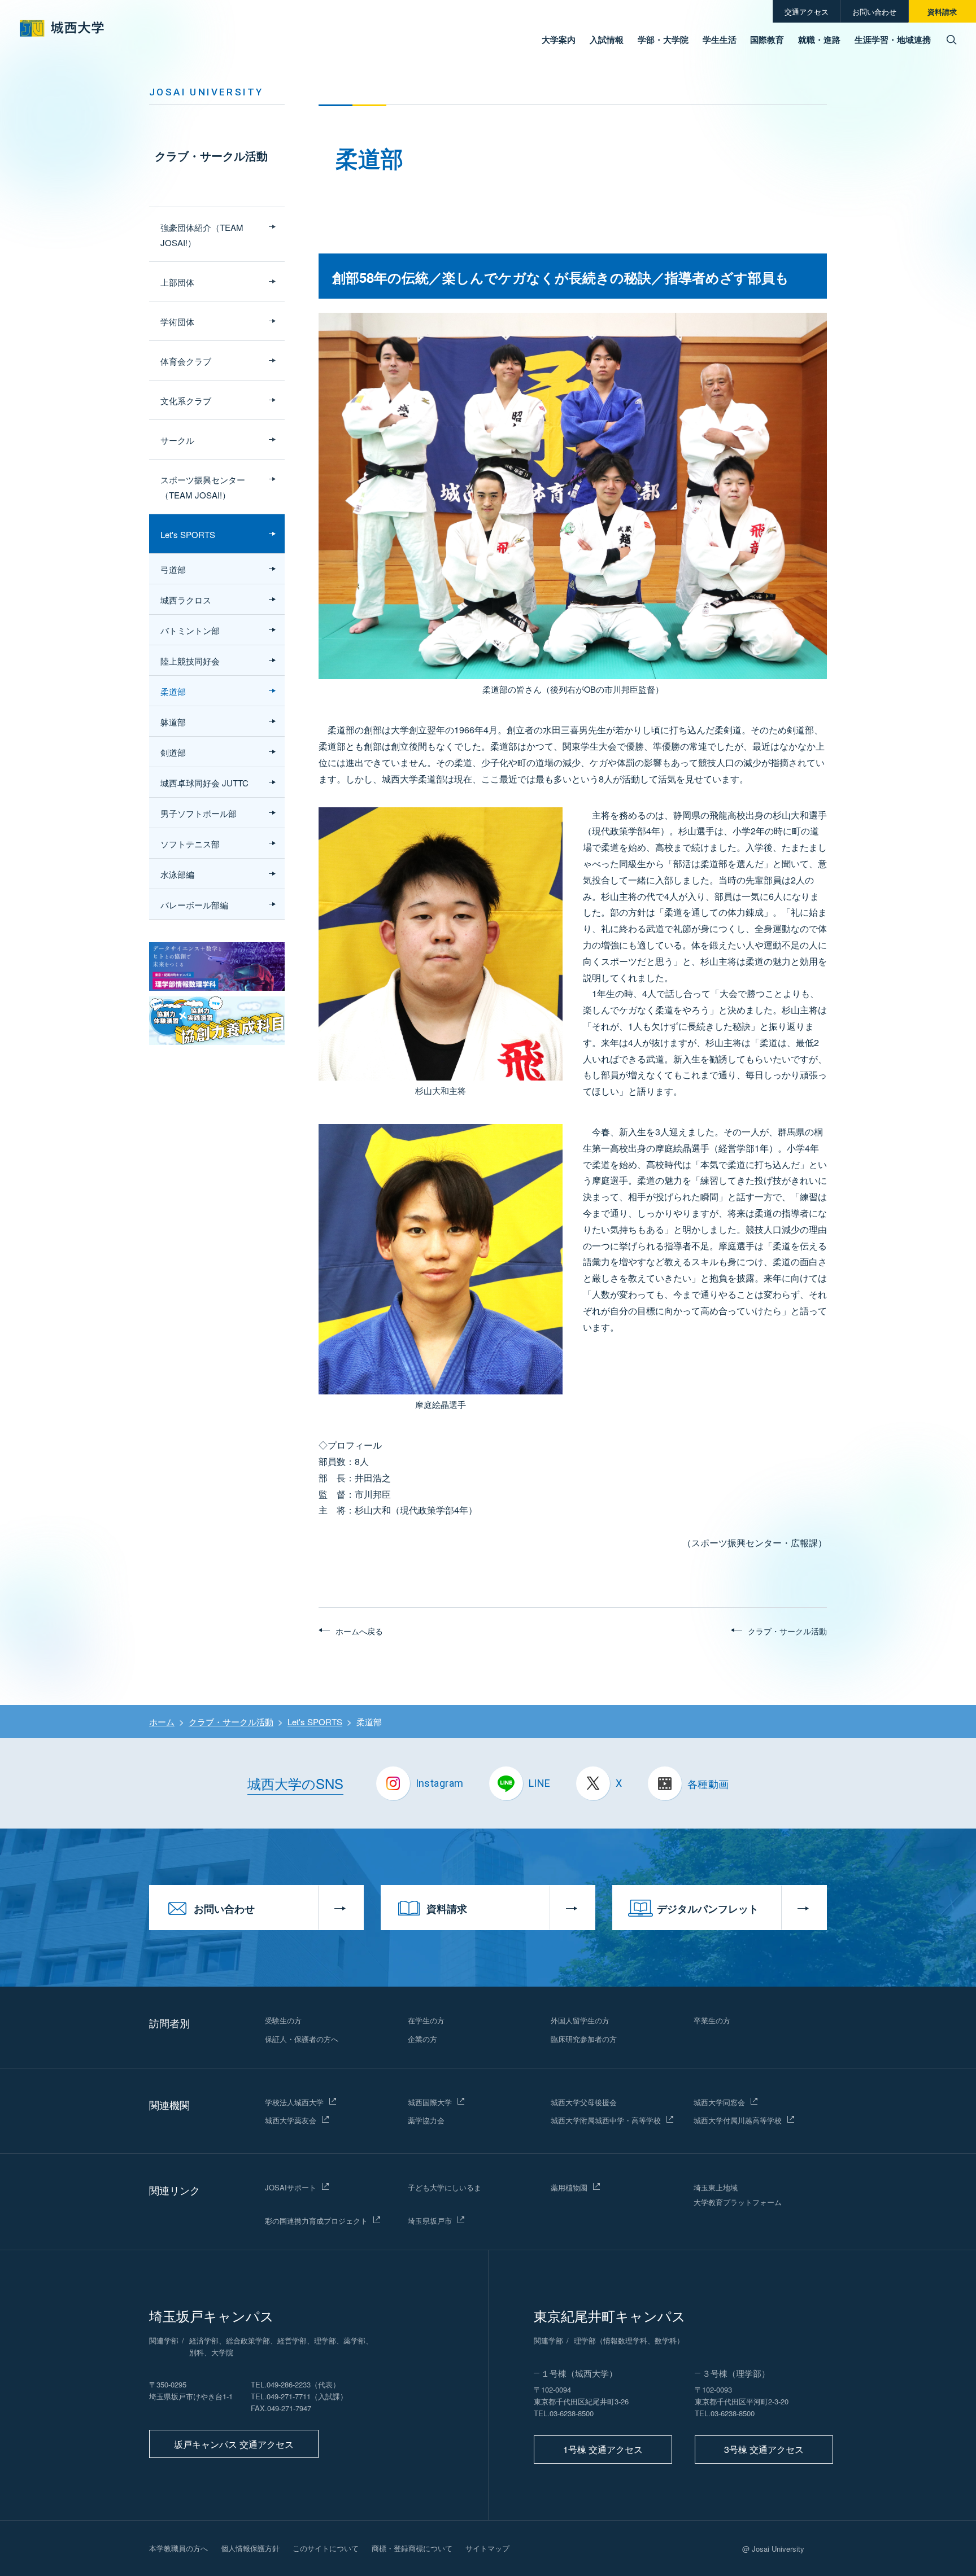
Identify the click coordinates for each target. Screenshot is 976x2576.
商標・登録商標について (412, 2548)
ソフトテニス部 (190, 844)
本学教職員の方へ (178, 2548)
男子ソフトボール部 (199, 813)
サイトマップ (487, 2548)
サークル (177, 440)
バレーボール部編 (194, 905)
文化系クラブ (186, 401)
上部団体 (177, 282)
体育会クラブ (186, 361)
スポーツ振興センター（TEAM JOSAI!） (203, 487)
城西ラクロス (186, 600)
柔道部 (173, 691)
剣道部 (173, 752)
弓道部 (173, 569)
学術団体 (177, 322)
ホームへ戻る (359, 1631)
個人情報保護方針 (250, 2548)
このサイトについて (326, 2548)
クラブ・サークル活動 (211, 156)
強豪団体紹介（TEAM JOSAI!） (202, 235)
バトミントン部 (190, 630)
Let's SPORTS (188, 534)
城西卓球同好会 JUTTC (204, 783)
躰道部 (173, 722)
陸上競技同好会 (190, 661)
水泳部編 (177, 874)
